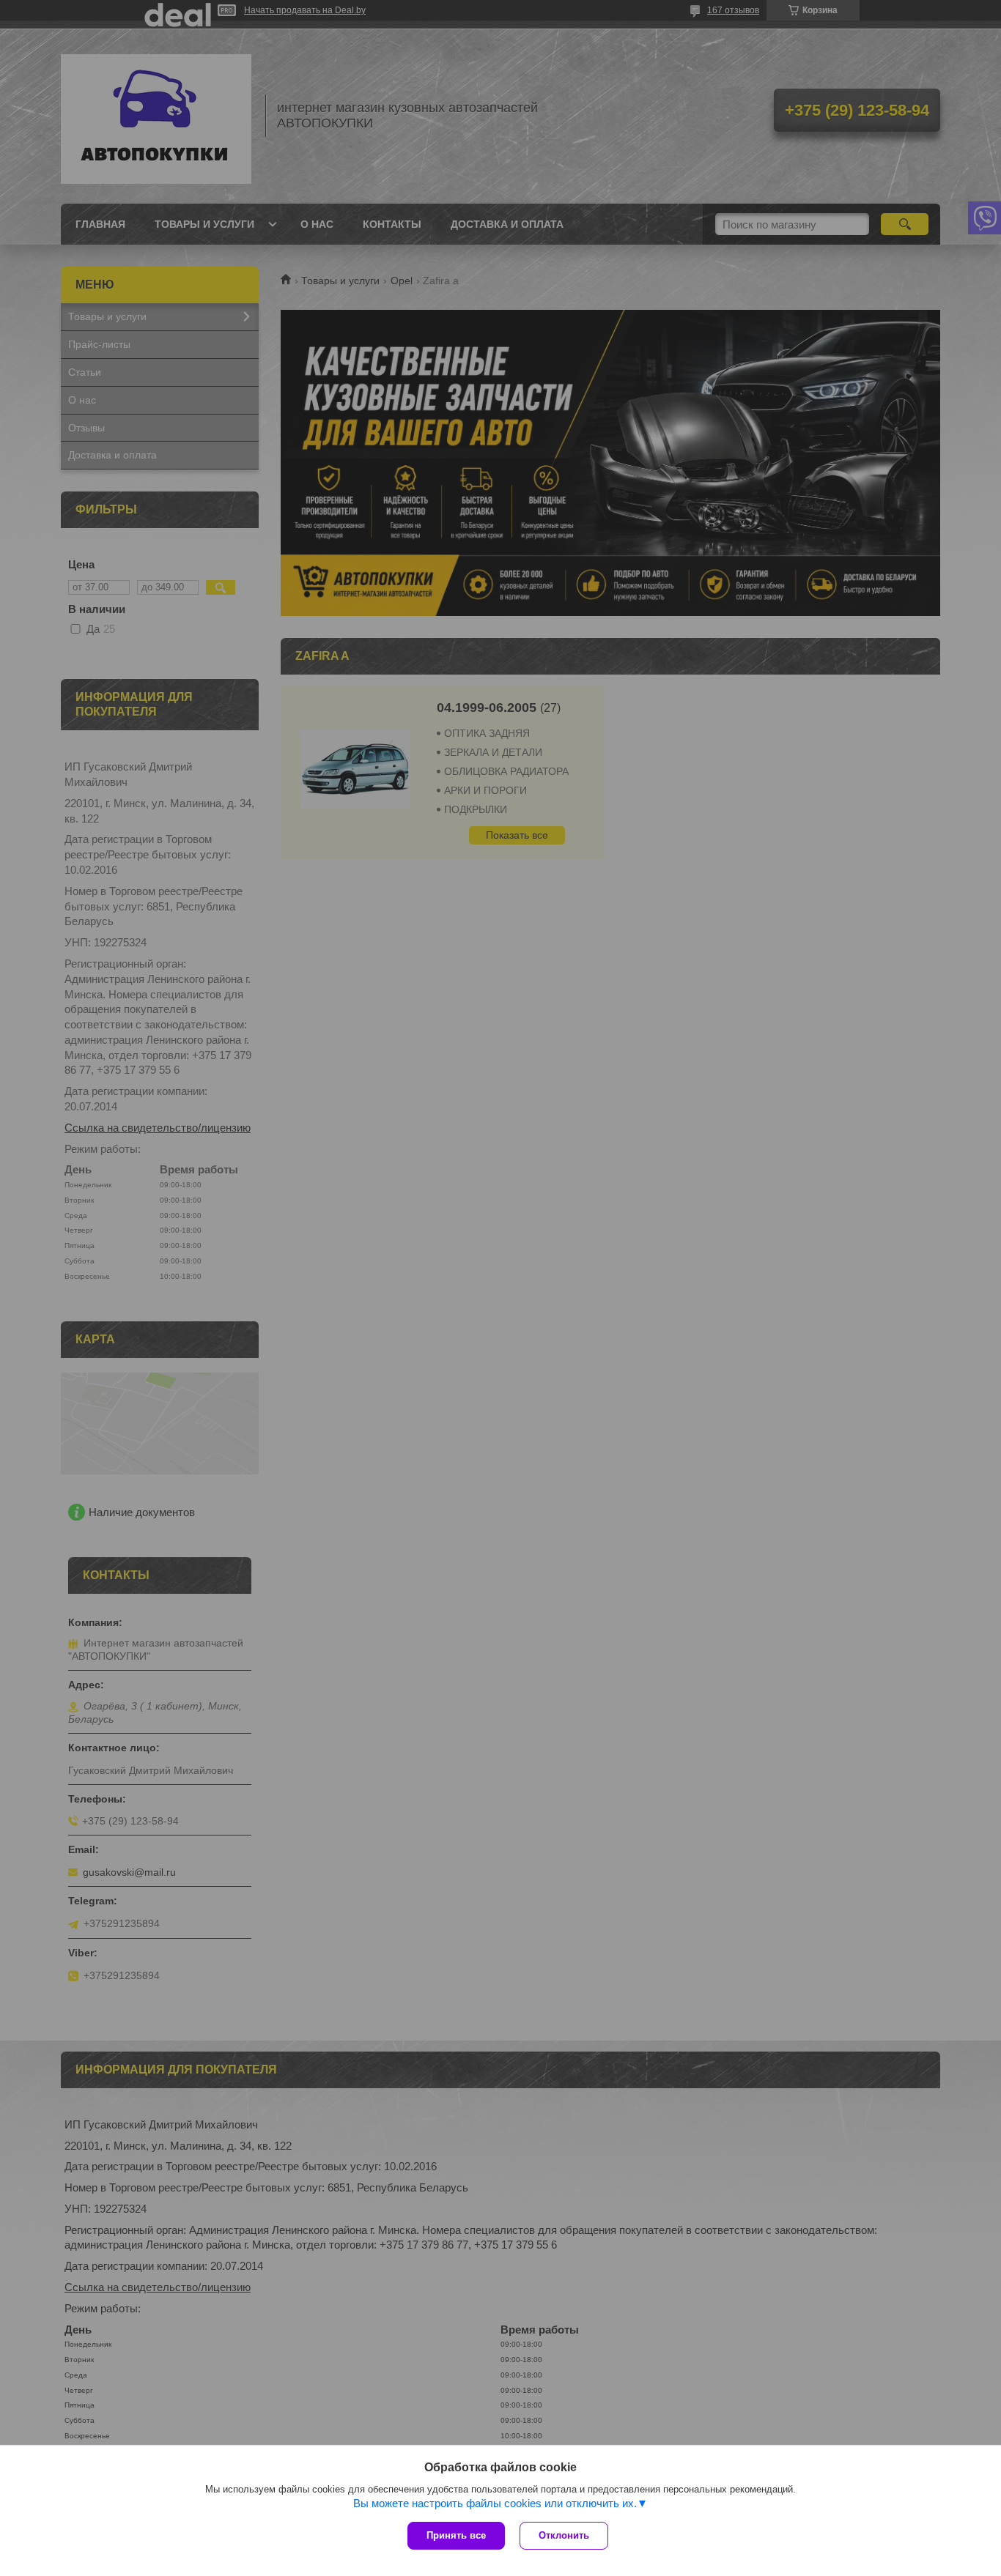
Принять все (456, 2535)
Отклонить (564, 2535)
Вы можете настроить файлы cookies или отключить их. (495, 2503)
